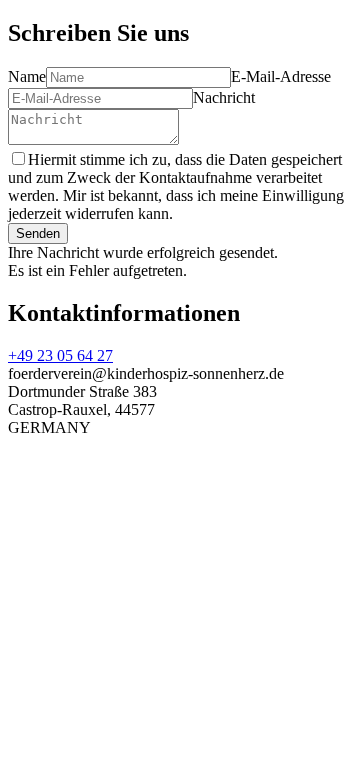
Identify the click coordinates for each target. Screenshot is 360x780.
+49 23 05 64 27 (60, 355)
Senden (38, 233)
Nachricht (224, 97)
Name (27, 76)
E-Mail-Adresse (281, 76)
